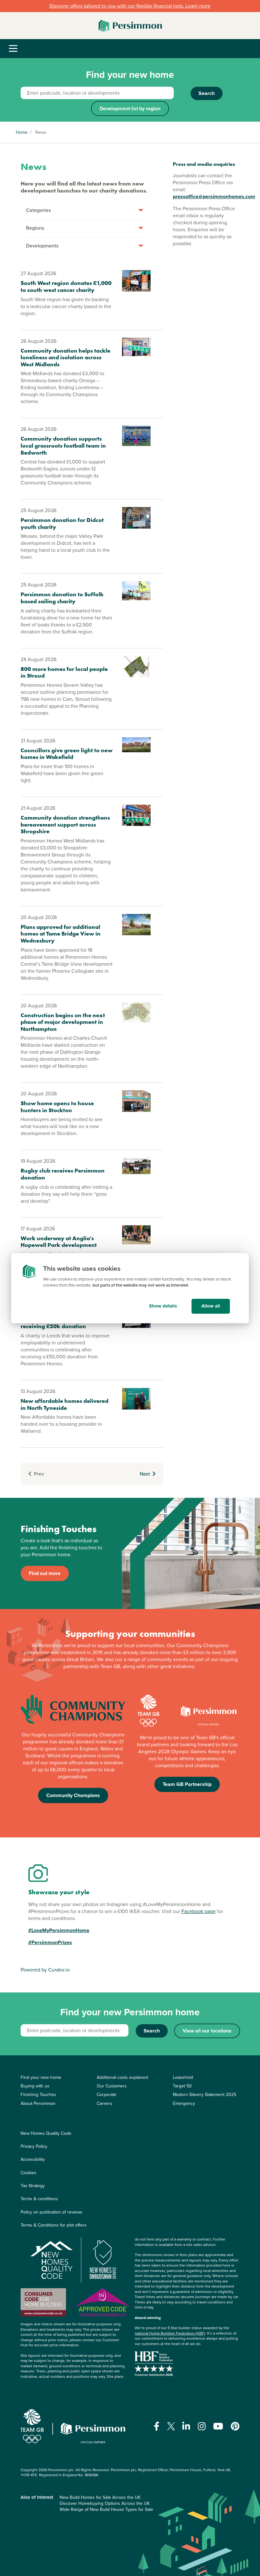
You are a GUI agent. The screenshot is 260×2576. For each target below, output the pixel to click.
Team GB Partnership (187, 1784)
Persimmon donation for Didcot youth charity (62, 523)
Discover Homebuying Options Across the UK (105, 2503)
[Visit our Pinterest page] (235, 2426)
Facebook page (198, 1911)
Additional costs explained (122, 2077)
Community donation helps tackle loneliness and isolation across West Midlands (65, 357)
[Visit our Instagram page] (202, 2426)
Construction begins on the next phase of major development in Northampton (63, 1022)
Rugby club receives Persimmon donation (63, 1174)
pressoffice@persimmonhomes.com (214, 196)
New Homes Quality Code (46, 2133)
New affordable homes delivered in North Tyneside (65, 1404)
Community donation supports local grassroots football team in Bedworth (63, 445)
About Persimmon (38, 2103)
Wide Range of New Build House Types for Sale (106, 2509)
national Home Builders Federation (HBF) (170, 2333)
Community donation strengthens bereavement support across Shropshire (65, 824)
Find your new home (41, 2077)
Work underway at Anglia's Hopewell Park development (59, 1242)
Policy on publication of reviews (52, 2212)
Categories (39, 210)
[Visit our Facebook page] (157, 2426)
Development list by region (130, 108)
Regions (35, 228)
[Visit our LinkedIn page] (186, 2426)
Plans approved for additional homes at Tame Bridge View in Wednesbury (61, 934)
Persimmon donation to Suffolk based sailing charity (62, 598)
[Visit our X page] (171, 2426)
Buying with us (35, 2086)
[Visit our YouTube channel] (218, 2426)
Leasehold (183, 2077)
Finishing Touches (38, 2095)
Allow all (211, 1306)
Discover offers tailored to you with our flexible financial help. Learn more (130, 6)
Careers (104, 2103)
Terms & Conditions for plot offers (54, 2225)
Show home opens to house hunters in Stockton (57, 1107)
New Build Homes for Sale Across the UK (100, 2497)
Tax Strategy (33, 2186)
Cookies (29, 2173)
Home (22, 132)
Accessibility (33, 2159)
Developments (42, 246)
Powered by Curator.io (45, 1970)
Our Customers (112, 2086)
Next (145, 1474)
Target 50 (182, 2086)
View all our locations (207, 2031)
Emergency (184, 2103)
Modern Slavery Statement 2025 (205, 2095)
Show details (163, 1306)
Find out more (45, 1573)
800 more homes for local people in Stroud (64, 672)
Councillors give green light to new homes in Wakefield (67, 754)
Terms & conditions (39, 2199)
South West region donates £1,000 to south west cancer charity (66, 286)
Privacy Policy (34, 2146)
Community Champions (73, 1795)
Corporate (107, 2095)
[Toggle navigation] (13, 49)
